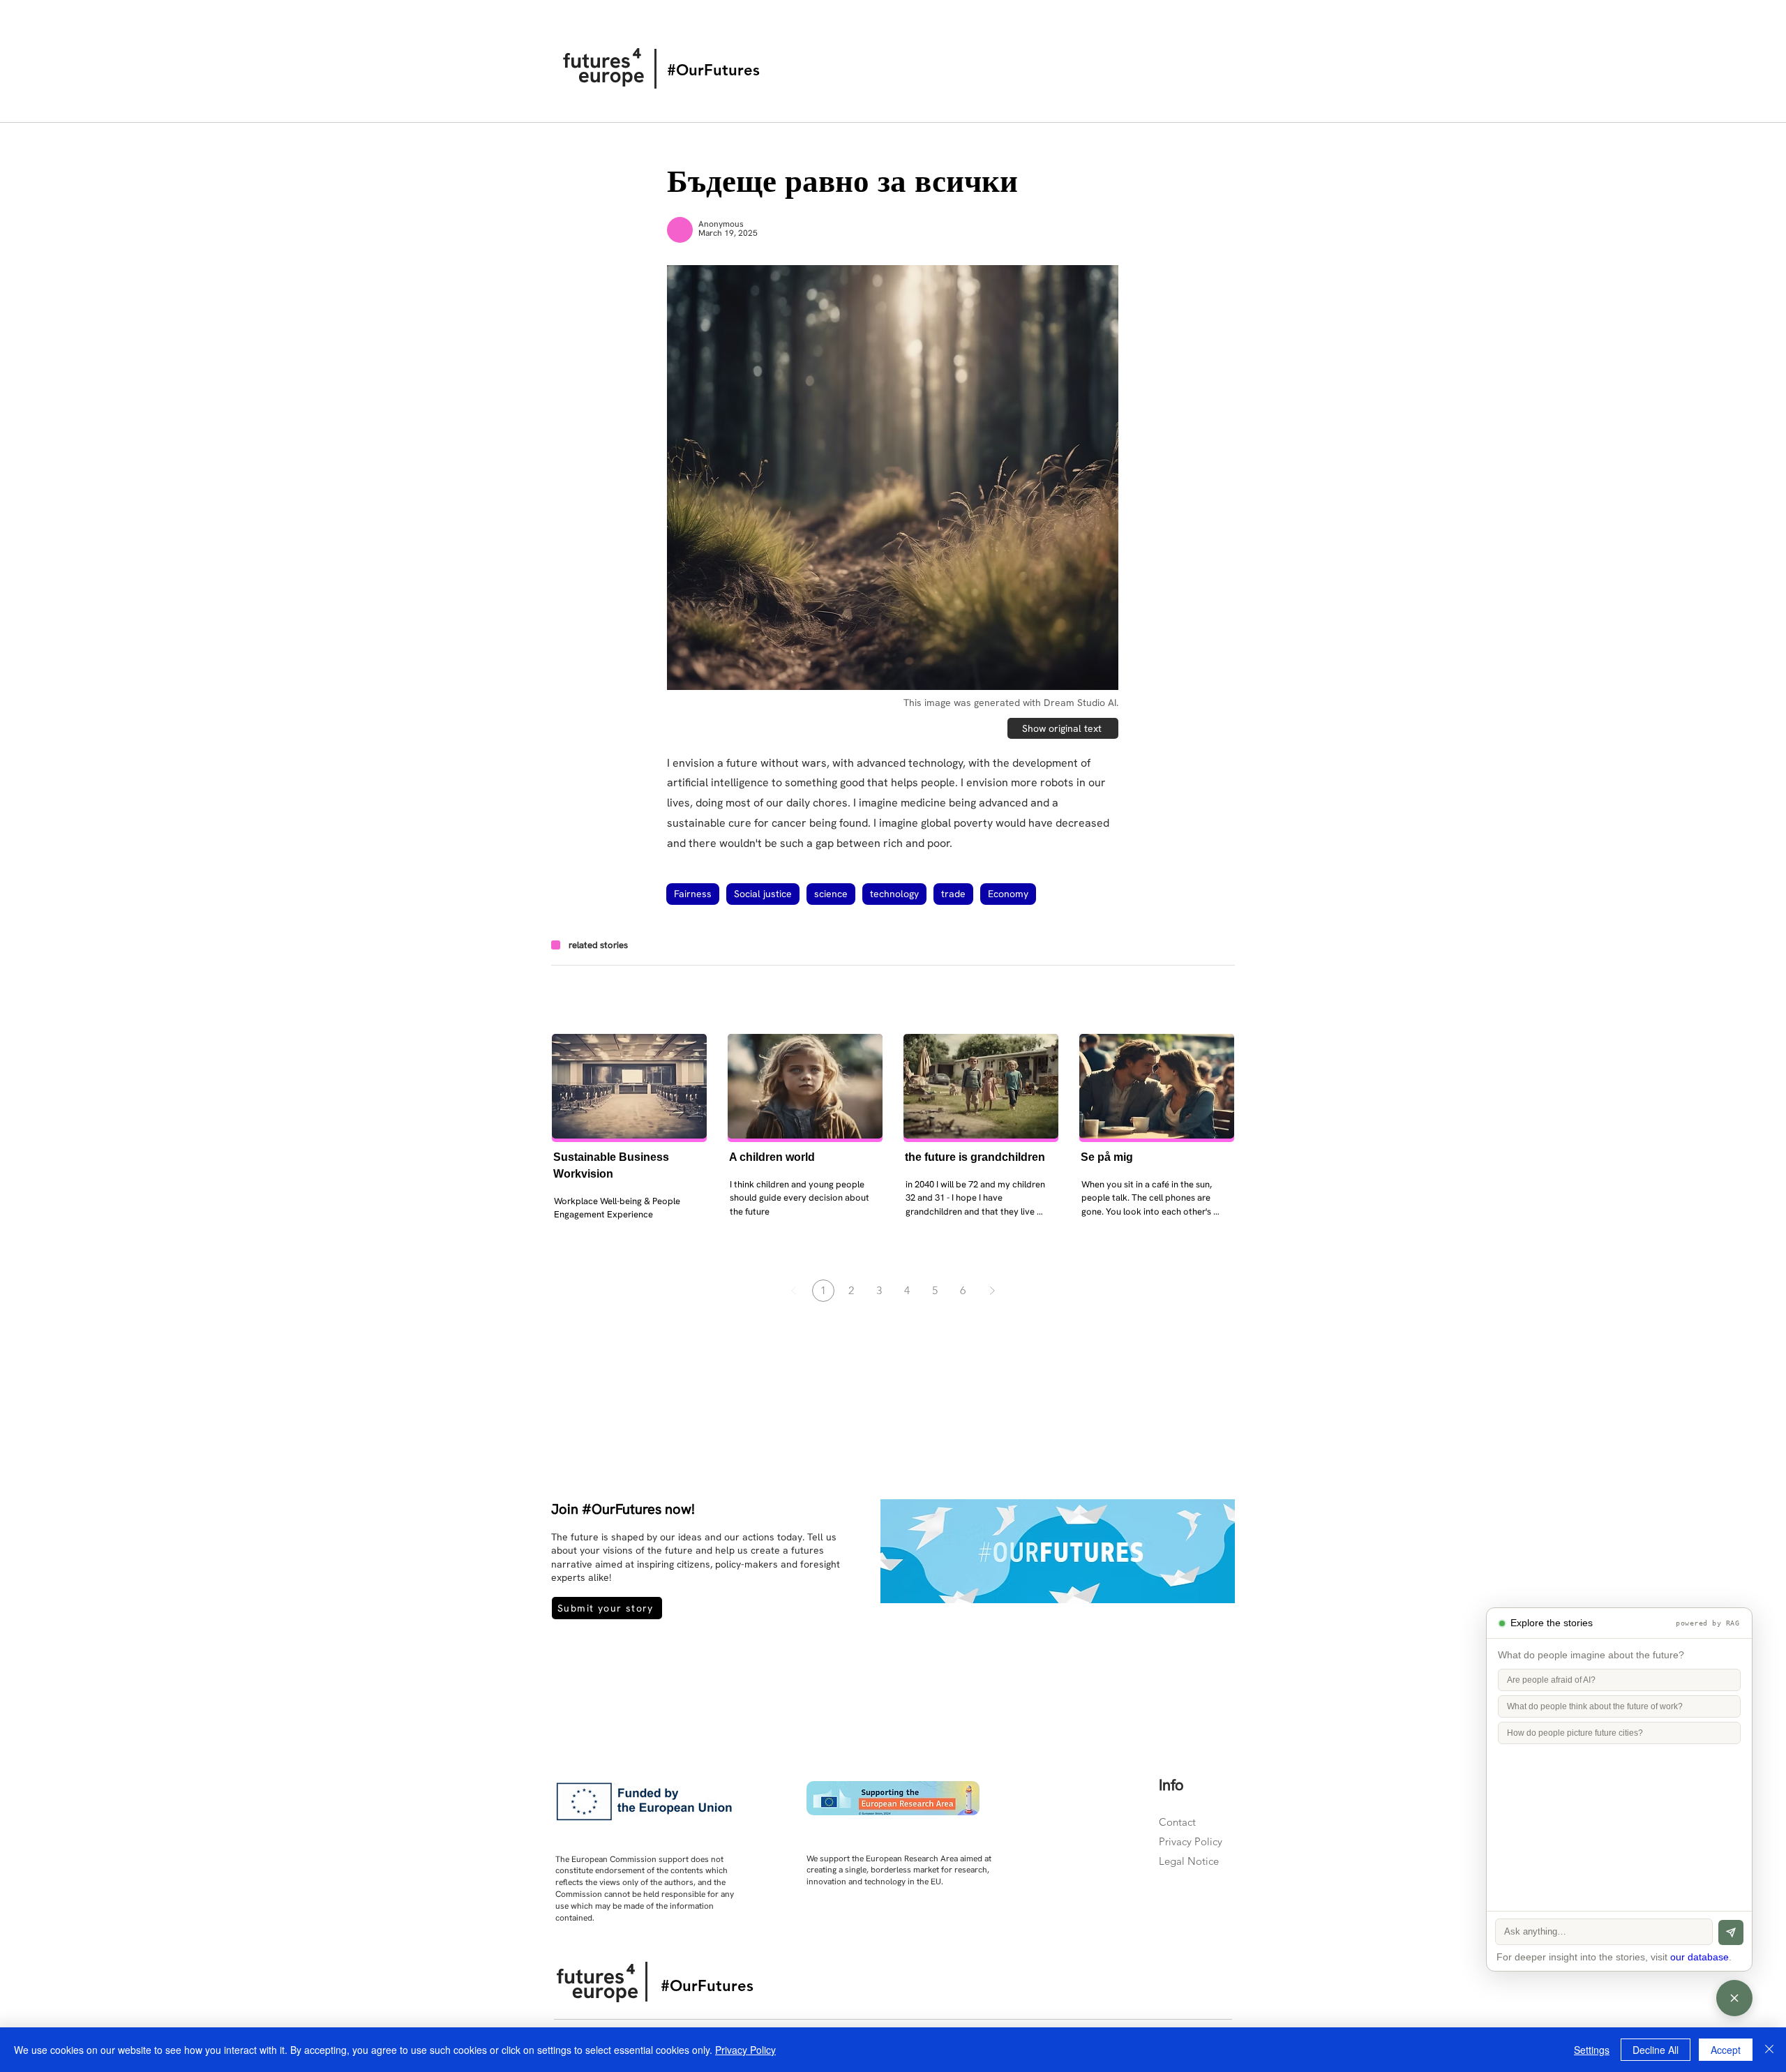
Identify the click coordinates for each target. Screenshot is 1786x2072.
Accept (1726, 2050)
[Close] (1769, 2050)
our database (1699, 1957)
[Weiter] (992, 1291)
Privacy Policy (1191, 1841)
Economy (1008, 894)
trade (953, 894)
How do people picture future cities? (1575, 1733)
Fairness (693, 894)
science (831, 894)
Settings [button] (1592, 2050)
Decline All (1656, 2050)
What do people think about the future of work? (1595, 1706)
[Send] (1731, 1932)
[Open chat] (1734, 1998)
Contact (1177, 1822)
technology (894, 894)
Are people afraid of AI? (1551, 1680)
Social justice (763, 894)
